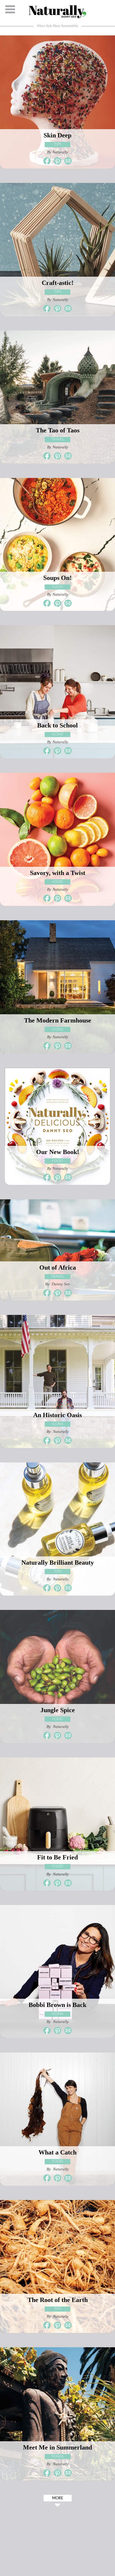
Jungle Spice (58, 1710)
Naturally (60, 152)
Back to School (57, 725)
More (58, 2498)
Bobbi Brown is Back (57, 2005)
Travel (58, 439)
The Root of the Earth (58, 2300)
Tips (58, 144)
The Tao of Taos (58, 430)
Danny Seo (61, 1284)
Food (58, 587)
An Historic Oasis (57, 1415)
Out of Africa (58, 1267)
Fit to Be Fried (57, 1857)
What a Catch (57, 2152)
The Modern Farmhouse (58, 1020)
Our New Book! (58, 1152)
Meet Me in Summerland (57, 2447)
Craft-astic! (58, 283)
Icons (57, 734)
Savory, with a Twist (58, 873)
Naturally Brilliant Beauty (58, 1563)
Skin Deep (57, 135)
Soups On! (57, 578)
